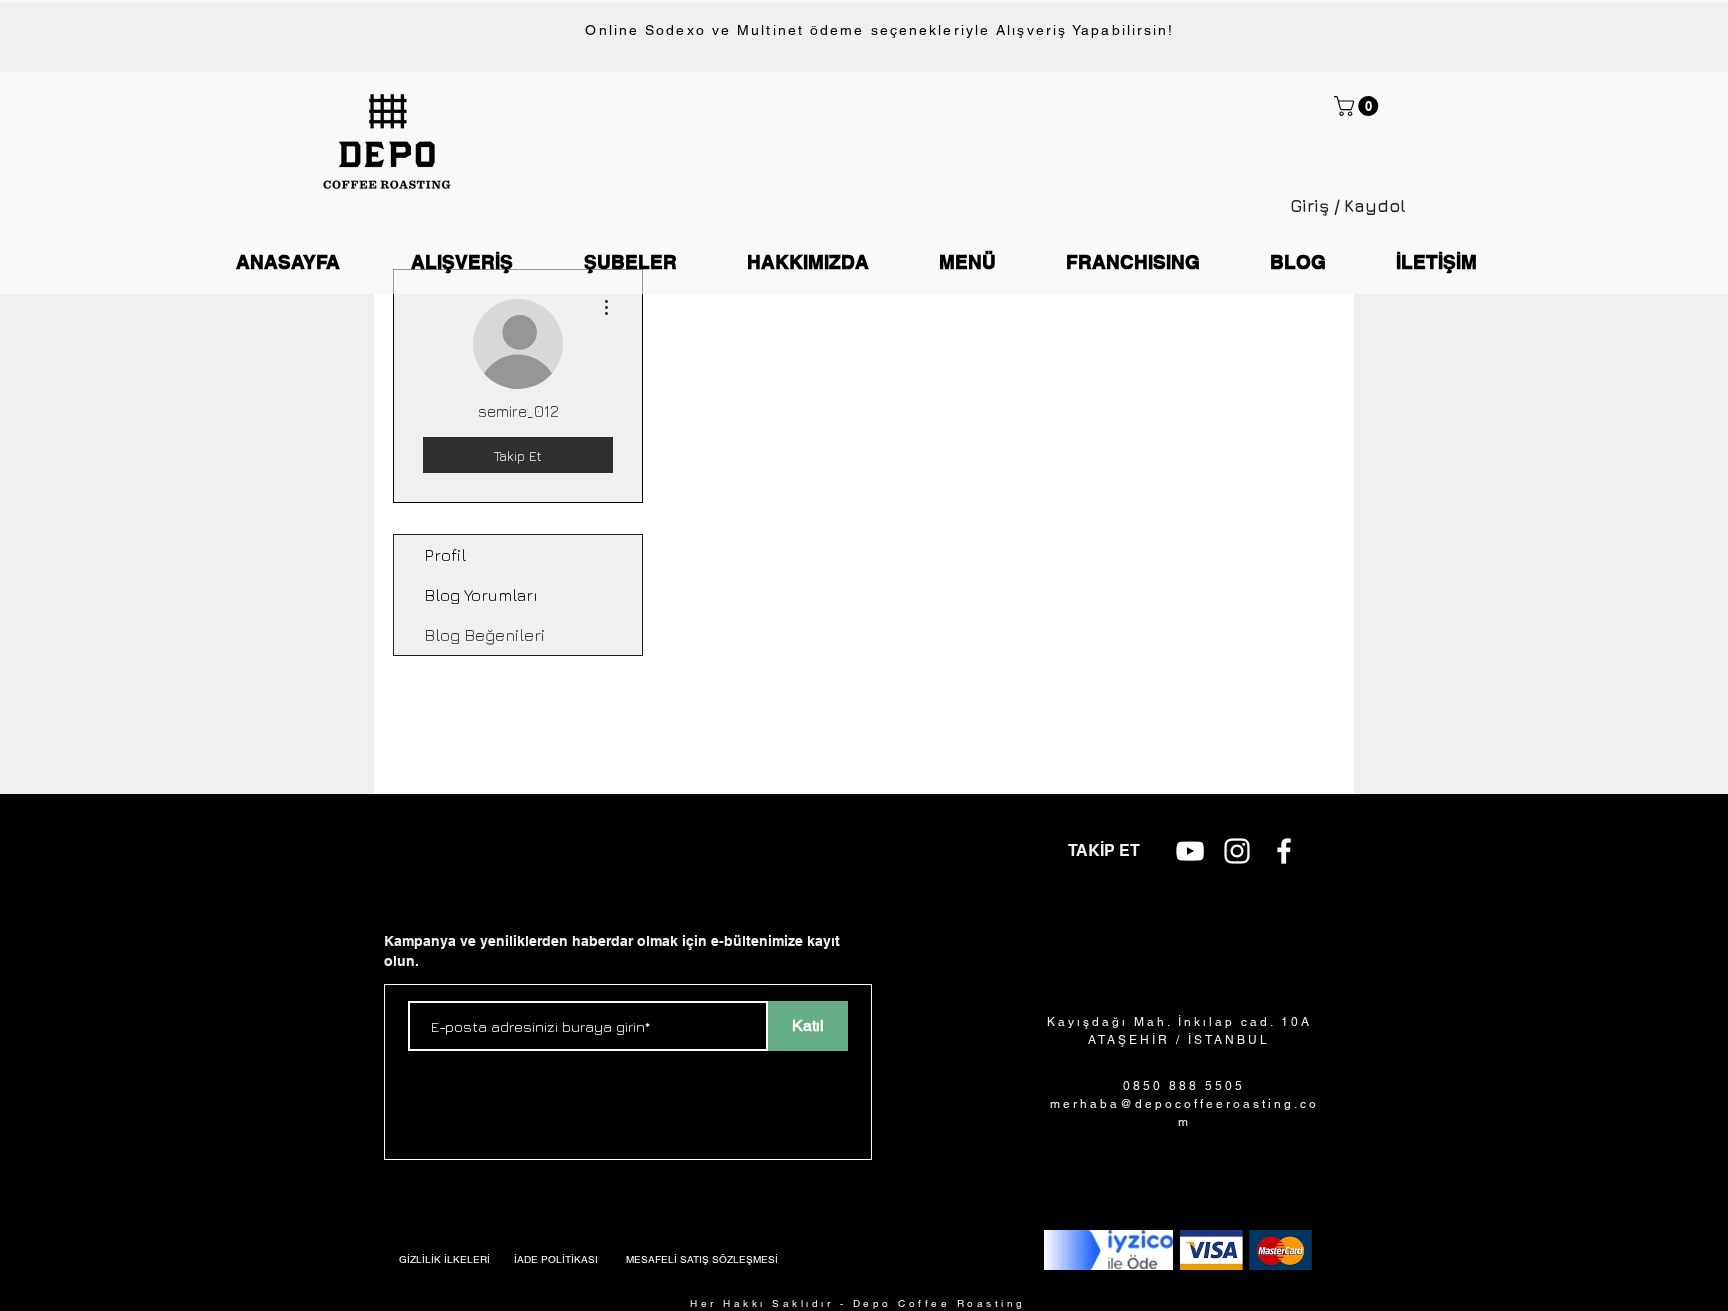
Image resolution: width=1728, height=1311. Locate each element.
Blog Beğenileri (484, 635)
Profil (445, 555)
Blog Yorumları (481, 595)
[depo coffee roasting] (1190, 851)
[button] (1358, 106)
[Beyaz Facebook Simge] (1284, 851)
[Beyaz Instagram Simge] (1237, 851)
